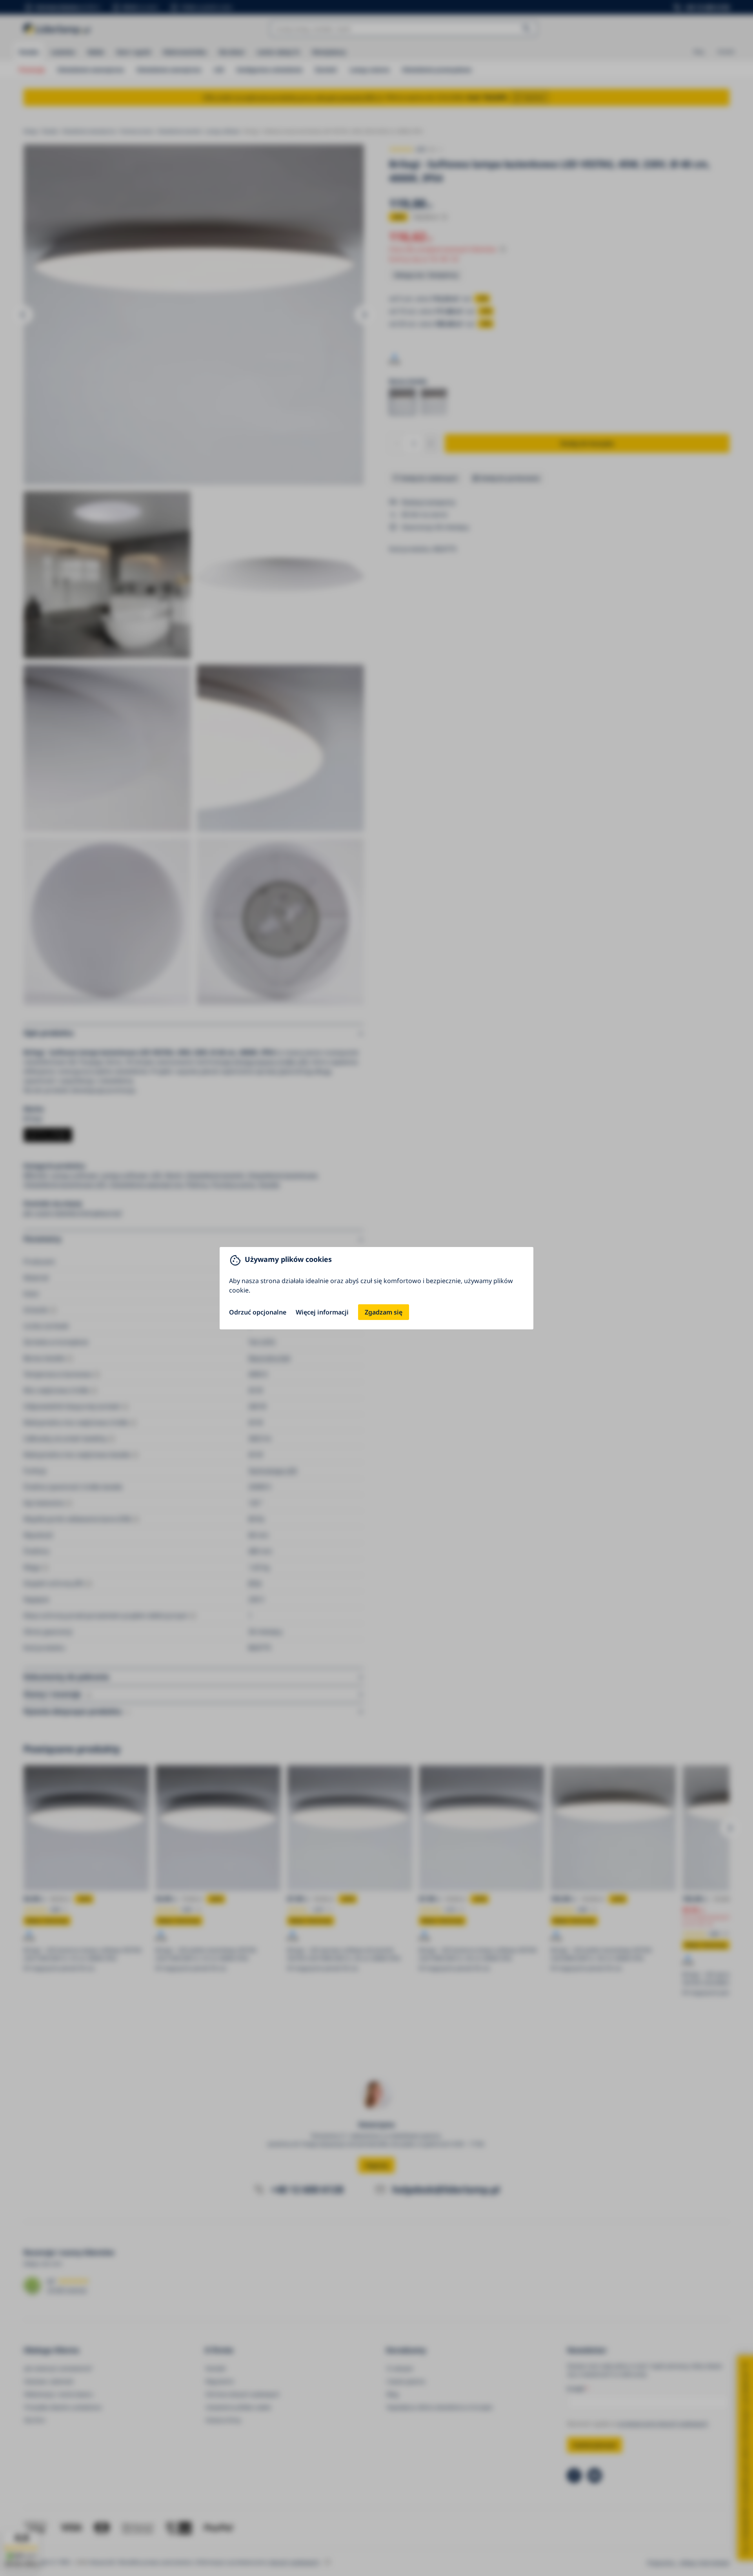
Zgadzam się (384, 1312)
